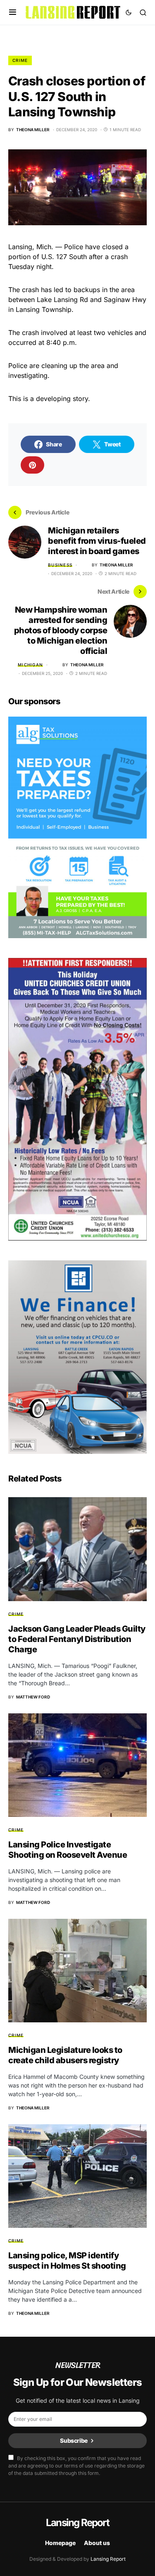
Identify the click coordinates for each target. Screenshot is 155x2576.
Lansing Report (77, 2523)
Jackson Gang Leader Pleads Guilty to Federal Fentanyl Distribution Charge (77, 1639)
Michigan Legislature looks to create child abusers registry (65, 2055)
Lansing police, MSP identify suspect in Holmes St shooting (67, 2261)
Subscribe (74, 2440)
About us (97, 2543)
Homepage (60, 2543)
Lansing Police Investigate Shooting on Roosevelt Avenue (68, 1850)
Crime (20, 60)
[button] (13, 12)
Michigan (30, 665)
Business (60, 565)
